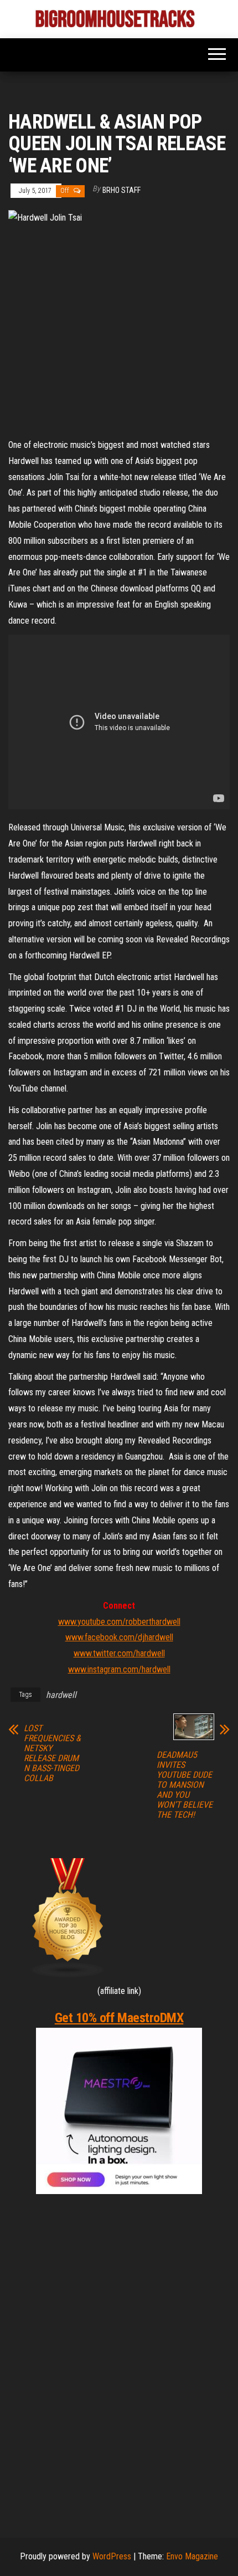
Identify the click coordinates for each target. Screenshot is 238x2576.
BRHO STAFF (121, 190)
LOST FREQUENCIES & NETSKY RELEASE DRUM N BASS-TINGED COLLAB (52, 1753)
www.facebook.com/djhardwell (119, 1637)
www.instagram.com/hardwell (119, 1669)
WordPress (112, 2556)
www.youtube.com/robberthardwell (119, 1622)
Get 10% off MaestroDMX (119, 2018)
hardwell (61, 1695)
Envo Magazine (192, 2556)
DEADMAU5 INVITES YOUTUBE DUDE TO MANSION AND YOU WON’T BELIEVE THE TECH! (185, 1785)
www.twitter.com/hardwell (119, 1653)
